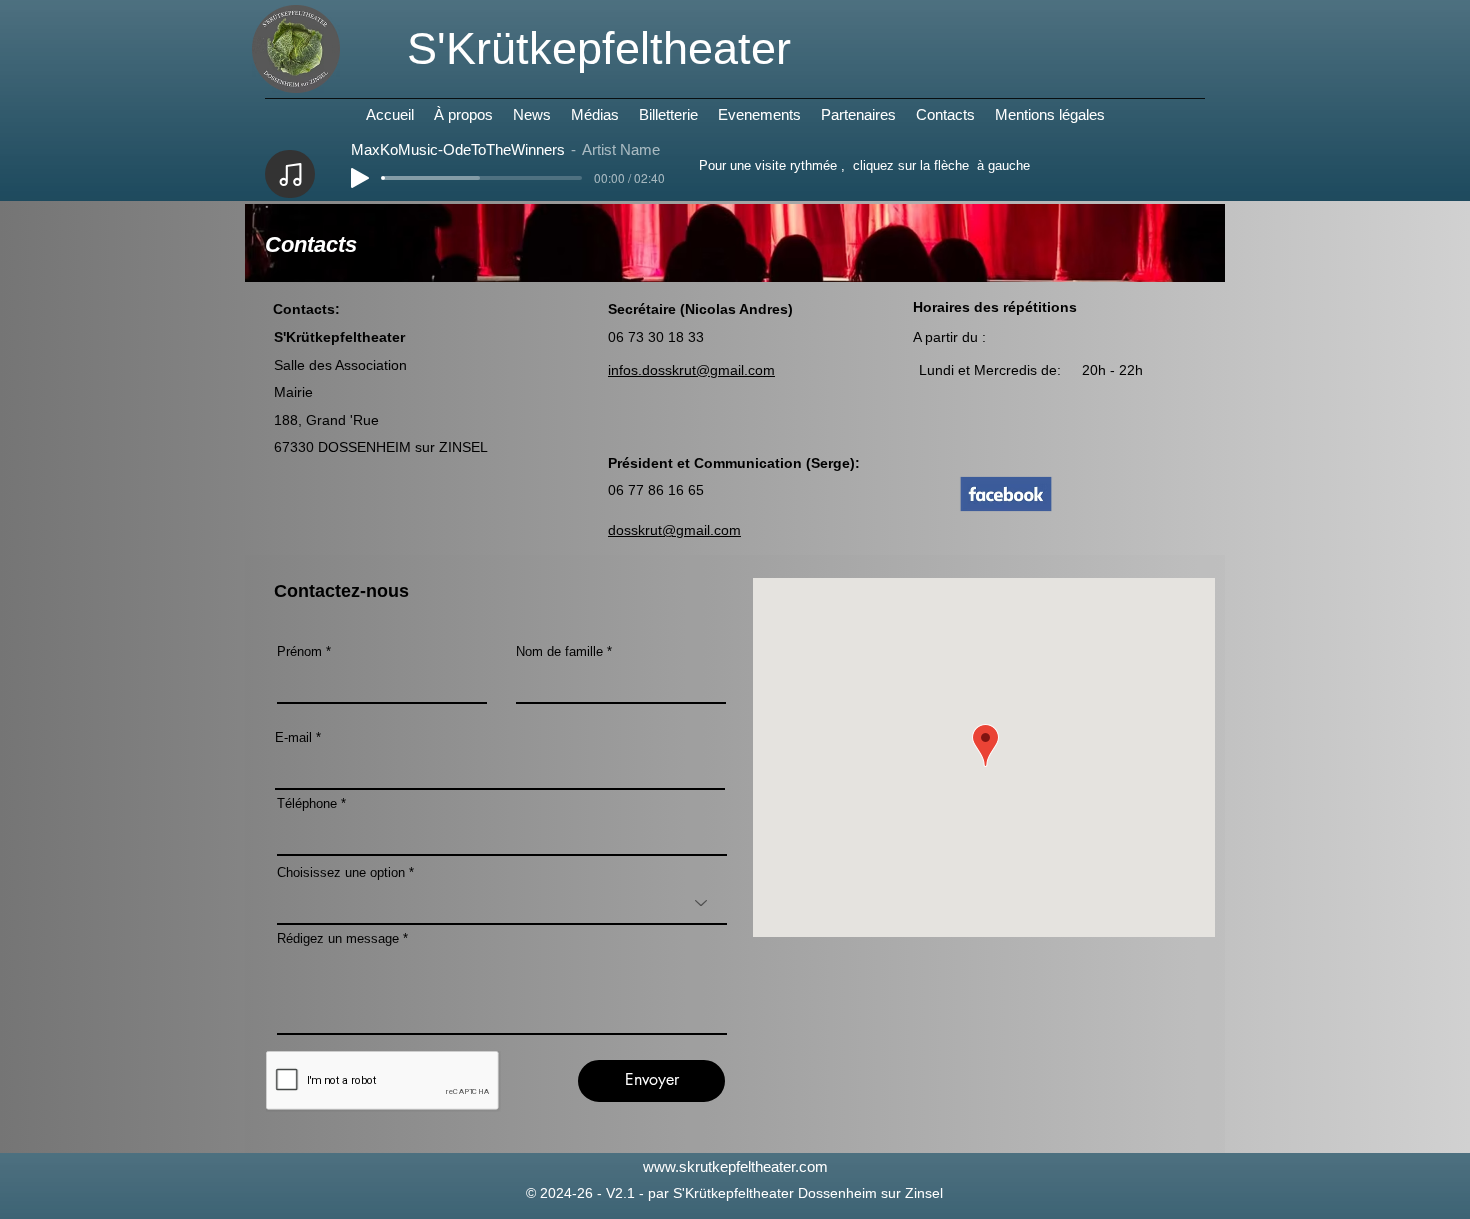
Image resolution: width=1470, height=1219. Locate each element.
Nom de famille (559, 651)
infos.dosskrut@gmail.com (691, 370)
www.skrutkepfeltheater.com (735, 1166)
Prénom (299, 651)
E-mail (293, 737)
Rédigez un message (338, 938)
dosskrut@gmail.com (674, 530)
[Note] (290, 174)
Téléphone (307, 803)
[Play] (360, 178)
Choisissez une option (341, 872)
